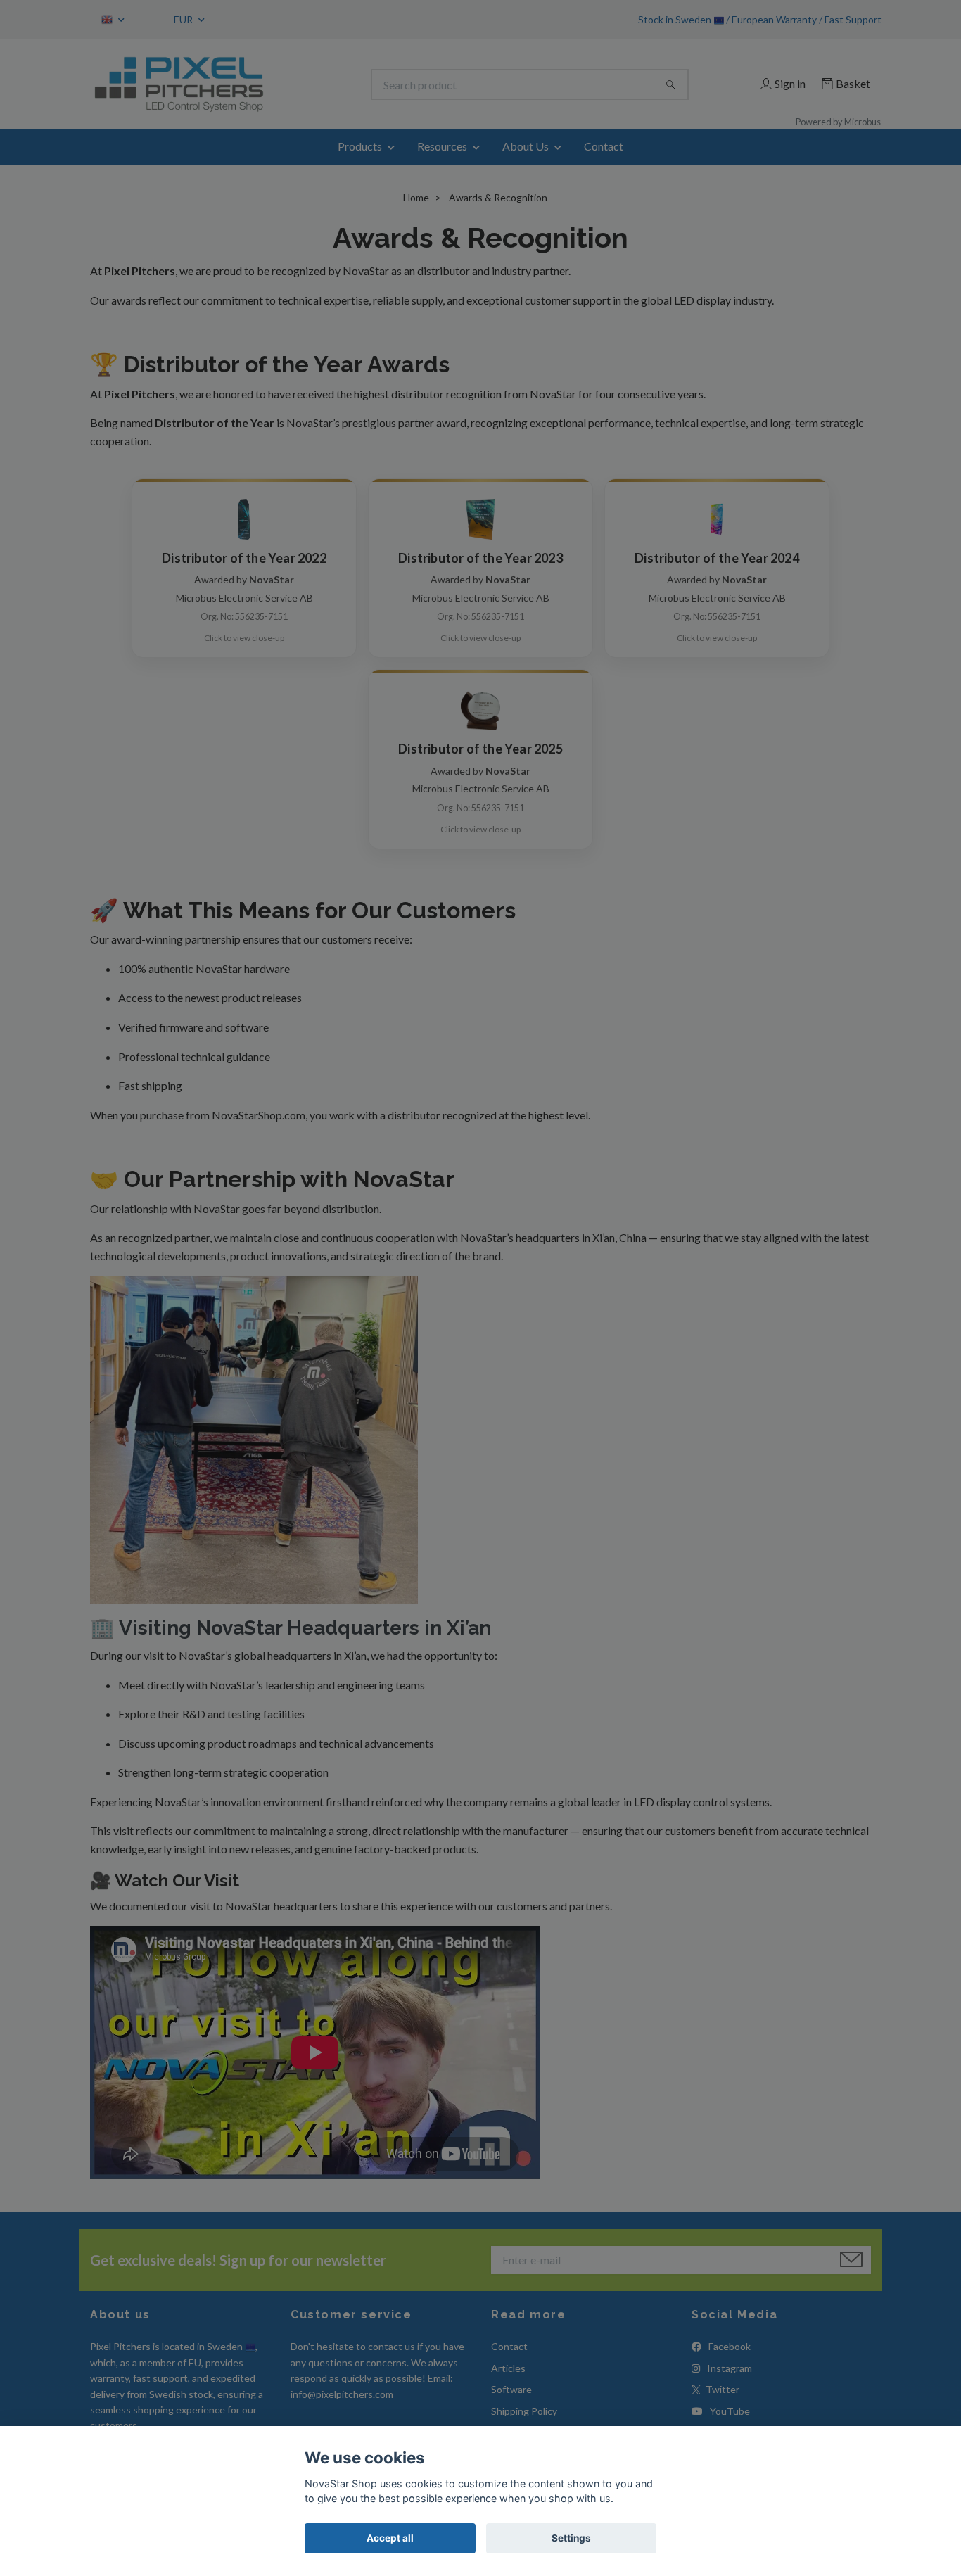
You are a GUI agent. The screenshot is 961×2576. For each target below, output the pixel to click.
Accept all (390, 2538)
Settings (571, 2538)
